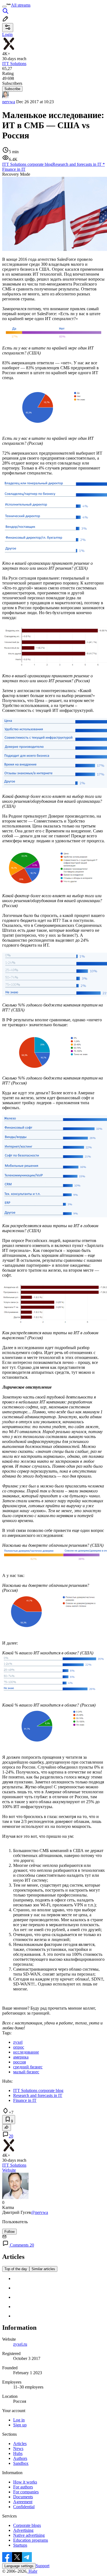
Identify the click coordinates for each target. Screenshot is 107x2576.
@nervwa (40, 2212)
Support (43, 2566)
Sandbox (21, 2463)
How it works (25, 2482)
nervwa (9, 102)
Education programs (31, 2540)
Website (9, 2170)
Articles (20, 2444)
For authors (23, 2487)
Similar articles (43, 2269)
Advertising (23, 2530)
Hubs (18, 2453)
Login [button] (7, 34)
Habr (32, 2571)
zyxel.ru (20, 2344)
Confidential (24, 2507)
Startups (20, 2545)
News (18, 2448)
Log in (19, 2420)
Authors (20, 2458)
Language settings (19, 2566)
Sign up (20, 2425)
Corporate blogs (27, 2525)
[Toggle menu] (4, 7)
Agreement (23, 2502)
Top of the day (16, 2269)
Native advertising (29, 2535)
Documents (23, 2497)
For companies (26, 2492)
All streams (21, 5)
